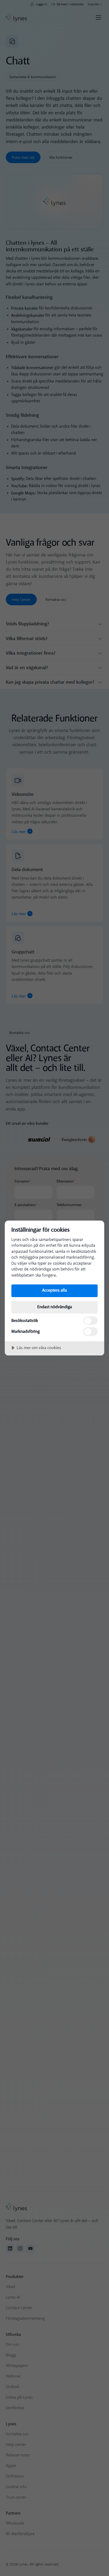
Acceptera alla (54, 1290)
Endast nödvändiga (55, 1307)
